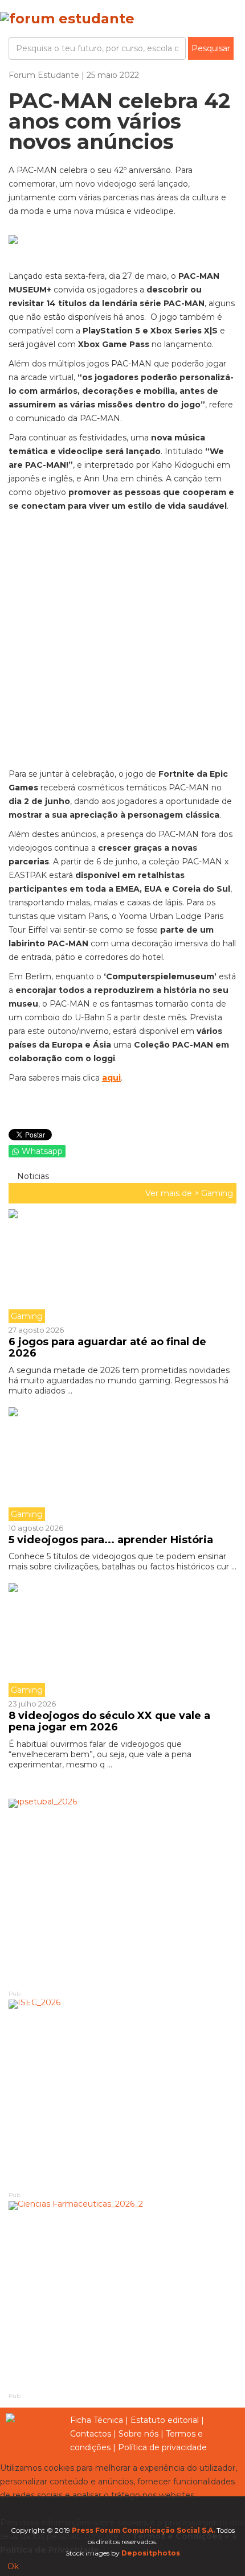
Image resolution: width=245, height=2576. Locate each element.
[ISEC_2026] (122, 2094)
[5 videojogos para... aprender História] (122, 1464)
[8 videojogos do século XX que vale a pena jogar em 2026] (122, 1640)
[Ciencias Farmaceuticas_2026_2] (122, 2296)
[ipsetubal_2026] (122, 1893)
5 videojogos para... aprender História (111, 1540)
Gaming (217, 1193)
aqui (111, 1078)
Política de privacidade (162, 2447)
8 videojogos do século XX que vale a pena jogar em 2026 (109, 1721)
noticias (32, 1176)
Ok (13, 2566)
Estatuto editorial (165, 2420)
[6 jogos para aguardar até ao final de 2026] (122, 1266)
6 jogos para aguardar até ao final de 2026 (107, 1347)
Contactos (91, 2434)
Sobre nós (138, 2434)
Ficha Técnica (97, 2420)
